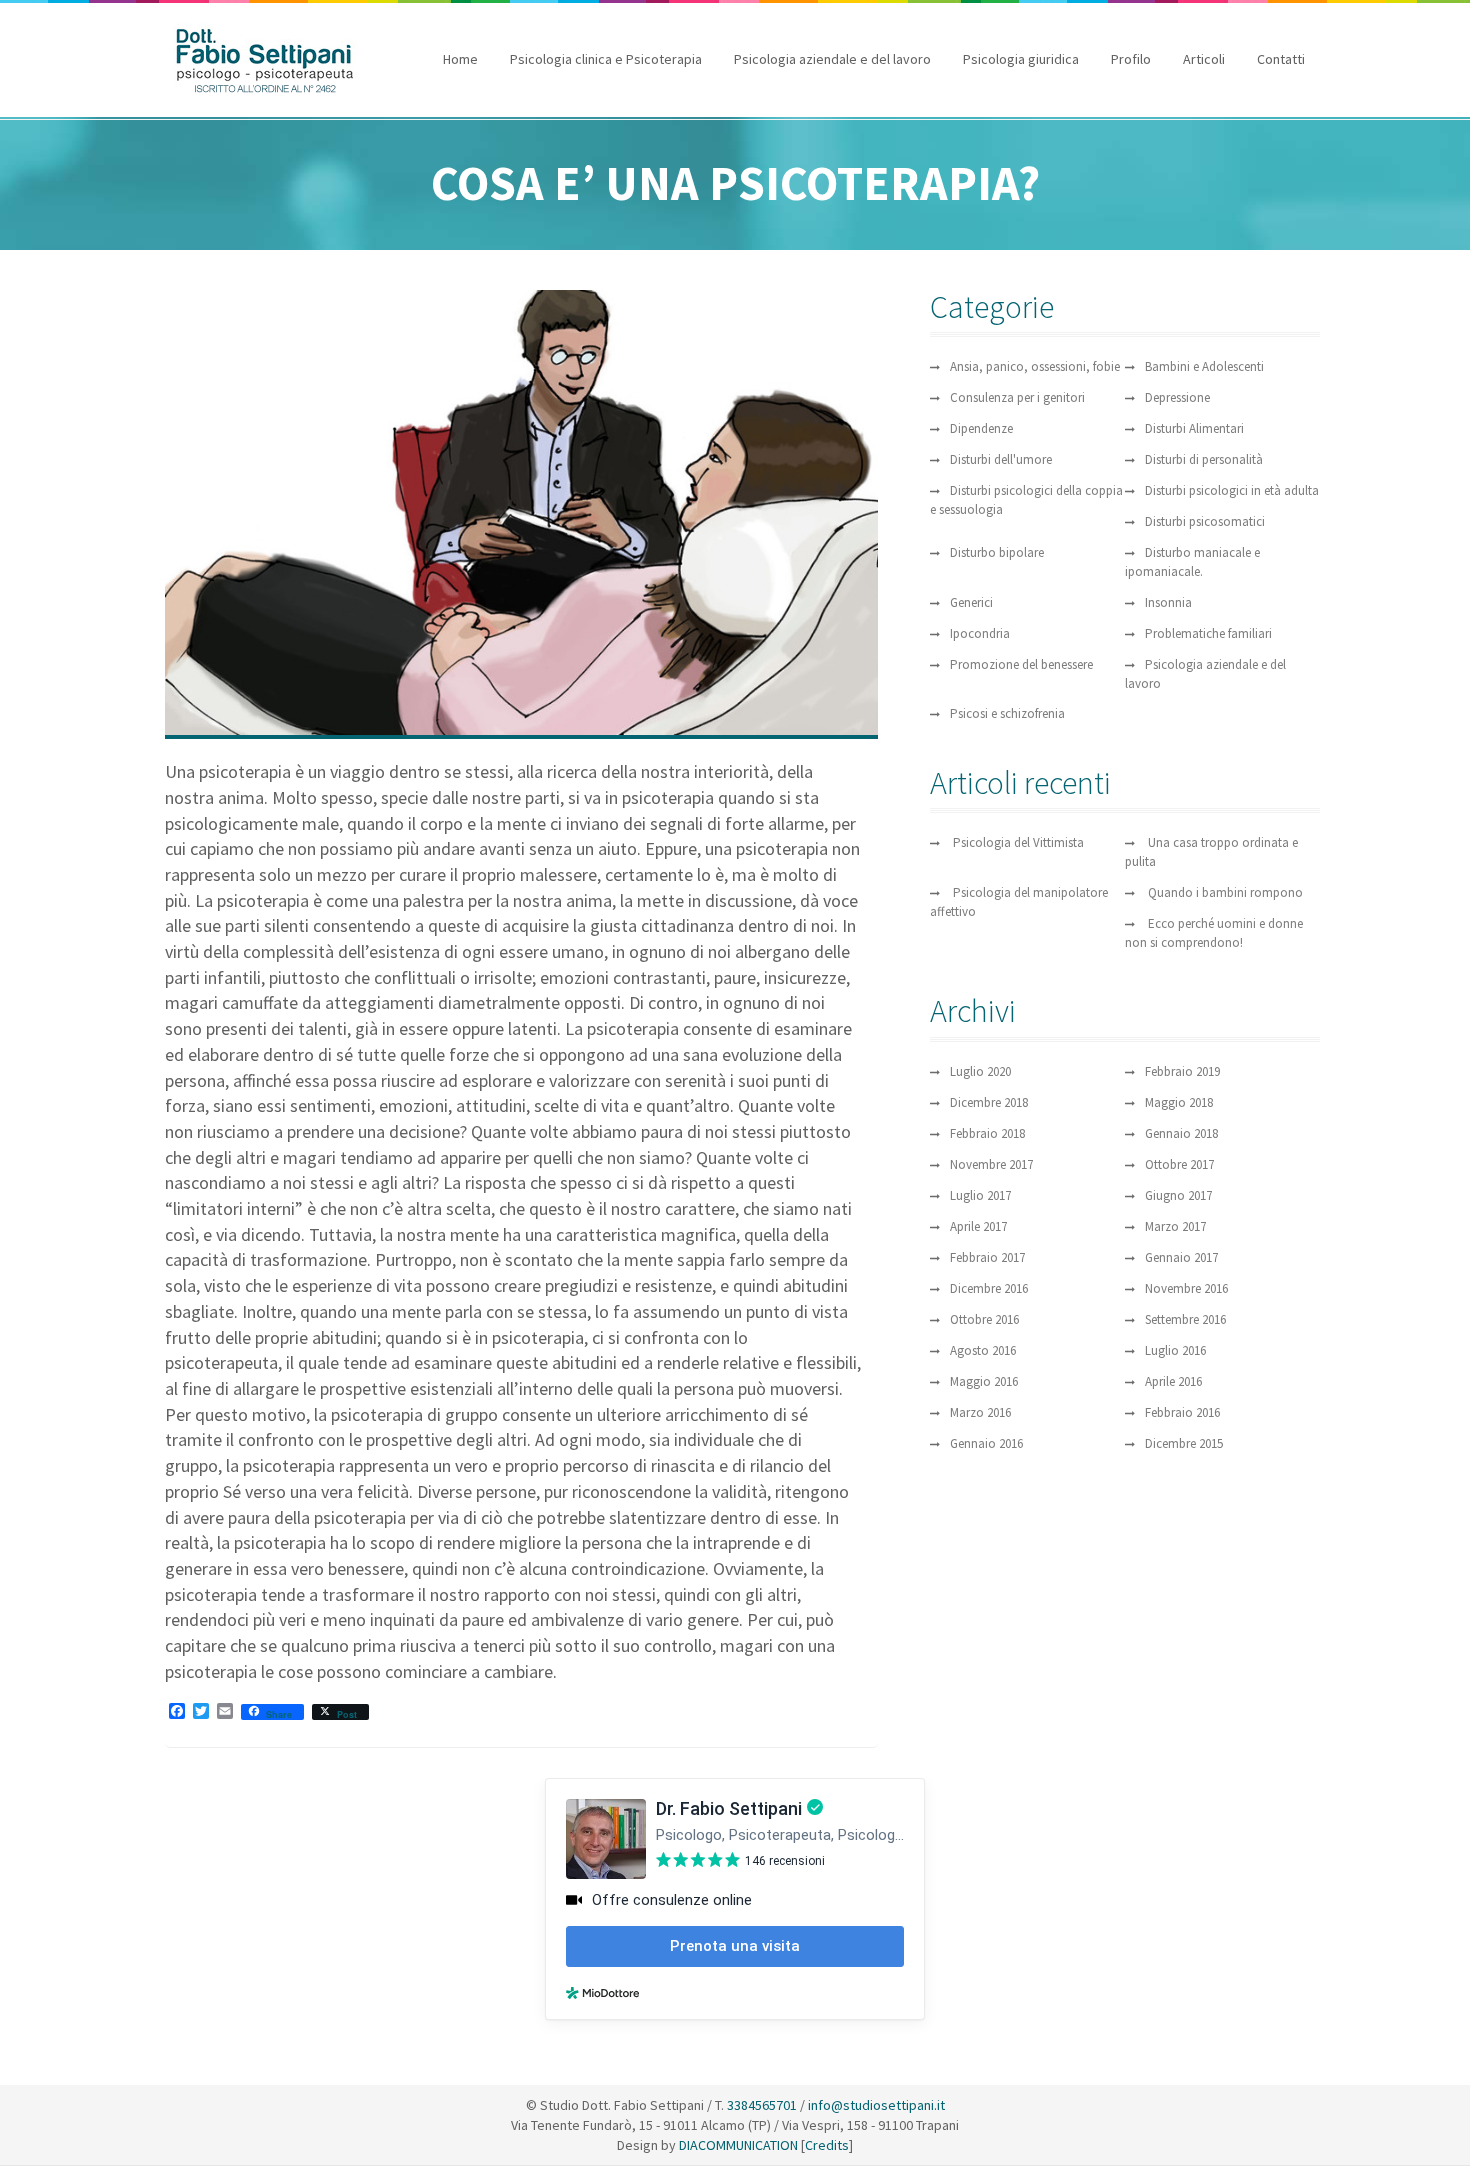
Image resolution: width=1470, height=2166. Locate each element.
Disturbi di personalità (1204, 459)
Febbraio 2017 (987, 1257)
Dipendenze (981, 428)
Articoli (1204, 59)
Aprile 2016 (1173, 1381)
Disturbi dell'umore (1001, 459)
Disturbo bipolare (997, 552)
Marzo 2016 (980, 1412)
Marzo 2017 (1175, 1226)
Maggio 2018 (1179, 1102)
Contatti (1281, 59)
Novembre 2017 (991, 1164)
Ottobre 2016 (984, 1319)
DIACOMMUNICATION (737, 2145)
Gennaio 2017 (1181, 1257)
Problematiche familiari (1208, 633)
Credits (827, 2145)
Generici (971, 602)
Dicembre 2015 (1184, 1443)
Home (460, 59)
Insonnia (1168, 602)
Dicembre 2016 (989, 1288)
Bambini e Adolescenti (1204, 366)
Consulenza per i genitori (1017, 397)
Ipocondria (980, 633)
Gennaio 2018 (1181, 1133)
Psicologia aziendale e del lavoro (832, 59)
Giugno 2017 (1178, 1195)
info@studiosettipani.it (876, 2105)
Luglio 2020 (980, 1071)
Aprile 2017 (978, 1226)
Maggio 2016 (984, 1381)
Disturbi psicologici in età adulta (1232, 490)
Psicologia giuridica (1021, 59)
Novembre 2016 (1186, 1288)
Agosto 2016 (983, 1350)
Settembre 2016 (1185, 1319)
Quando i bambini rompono (1225, 892)
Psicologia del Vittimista (1018, 842)
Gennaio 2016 (986, 1443)
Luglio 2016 (1175, 1350)
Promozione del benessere (1021, 664)
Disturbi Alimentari (1194, 428)
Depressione (1177, 397)
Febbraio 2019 (1182, 1071)
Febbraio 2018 (987, 1133)
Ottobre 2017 (1179, 1164)
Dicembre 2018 (989, 1102)
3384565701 (762, 2105)
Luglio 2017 (980, 1195)
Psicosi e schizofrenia (1007, 713)
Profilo (1131, 59)
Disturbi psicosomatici (1205, 521)
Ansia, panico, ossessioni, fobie (1035, 366)
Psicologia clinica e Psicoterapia (606, 59)
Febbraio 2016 (1182, 1412)
